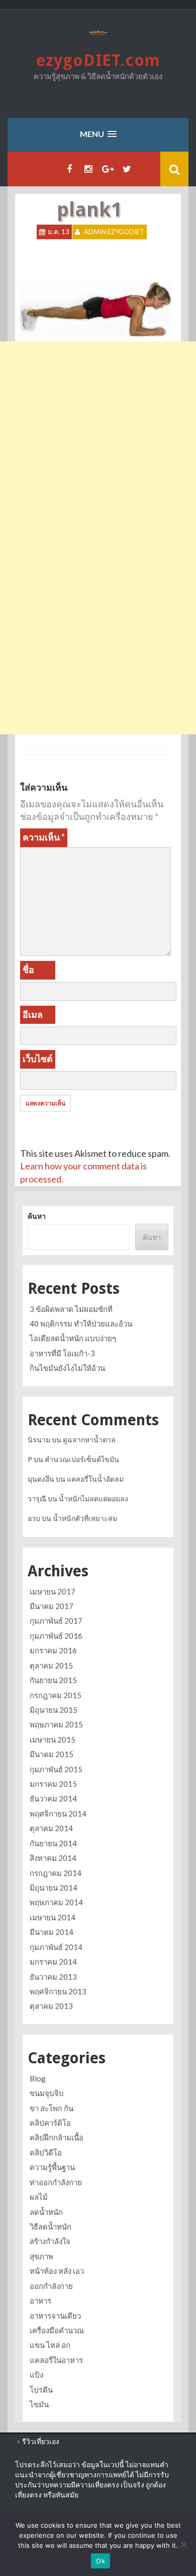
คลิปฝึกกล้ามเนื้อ (57, 2137)
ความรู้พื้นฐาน (52, 2167)
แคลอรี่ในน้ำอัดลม (95, 1479)
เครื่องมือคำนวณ (57, 2330)
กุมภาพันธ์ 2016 (56, 1636)
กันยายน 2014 (53, 1843)
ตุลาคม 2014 (51, 1828)
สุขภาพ (41, 2256)
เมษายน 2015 (53, 1739)
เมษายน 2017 (53, 1591)
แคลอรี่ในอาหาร (56, 2360)
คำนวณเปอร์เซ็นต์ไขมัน (82, 1459)
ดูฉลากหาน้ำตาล (89, 1440)
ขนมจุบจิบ (47, 2093)
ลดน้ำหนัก (46, 2212)
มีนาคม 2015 (52, 1754)
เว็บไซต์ (38, 1059)
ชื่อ (28, 969)
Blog (38, 2078)
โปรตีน (41, 2390)
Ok (101, 2561)
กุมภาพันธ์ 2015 (56, 1769)
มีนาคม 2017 (52, 1606)
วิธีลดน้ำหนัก (51, 2226)
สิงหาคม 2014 (53, 1858)
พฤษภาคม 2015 (56, 1724)
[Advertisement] (98, 440)
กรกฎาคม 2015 (56, 1695)
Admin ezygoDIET (114, 232)
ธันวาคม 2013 (53, 1977)
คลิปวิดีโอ (46, 2152)
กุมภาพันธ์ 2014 (56, 1947)
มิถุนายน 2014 (54, 1888)
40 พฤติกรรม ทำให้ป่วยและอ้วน (81, 1324)
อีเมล (33, 1014)
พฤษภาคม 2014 (56, 1902)
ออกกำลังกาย (51, 2286)
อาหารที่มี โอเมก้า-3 (62, 1353)
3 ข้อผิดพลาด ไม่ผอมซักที (71, 1309)
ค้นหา (37, 1216)
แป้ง (36, 2375)
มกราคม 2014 (53, 1962)
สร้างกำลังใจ (50, 2241)
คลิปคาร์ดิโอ (50, 2123)
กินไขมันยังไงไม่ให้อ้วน (67, 1368)
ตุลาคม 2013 (51, 2006)
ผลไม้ (39, 2197)
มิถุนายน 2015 (54, 1710)
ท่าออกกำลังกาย (56, 2182)
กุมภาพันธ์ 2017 (56, 1621)
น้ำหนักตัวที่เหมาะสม (85, 1518)
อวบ (34, 1518)
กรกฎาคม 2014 (56, 1873)
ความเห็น (44, 837)
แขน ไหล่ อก (50, 2345)
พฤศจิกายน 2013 (58, 1991)
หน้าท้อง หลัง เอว (57, 2271)
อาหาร (40, 2301)
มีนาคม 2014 (52, 1932)
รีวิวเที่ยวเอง (41, 2441)
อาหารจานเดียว (55, 2316)
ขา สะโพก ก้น (52, 2108)
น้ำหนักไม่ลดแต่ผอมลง (93, 1499)
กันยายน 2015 (53, 1680)
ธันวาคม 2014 (53, 1798)
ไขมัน (39, 2404)
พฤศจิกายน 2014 (58, 1814)
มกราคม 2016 (53, 1650)
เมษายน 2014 (53, 1917)
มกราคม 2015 (53, 1784)
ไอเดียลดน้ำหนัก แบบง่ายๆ (73, 1338)
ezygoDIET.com (98, 60)
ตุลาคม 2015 (51, 1665)
